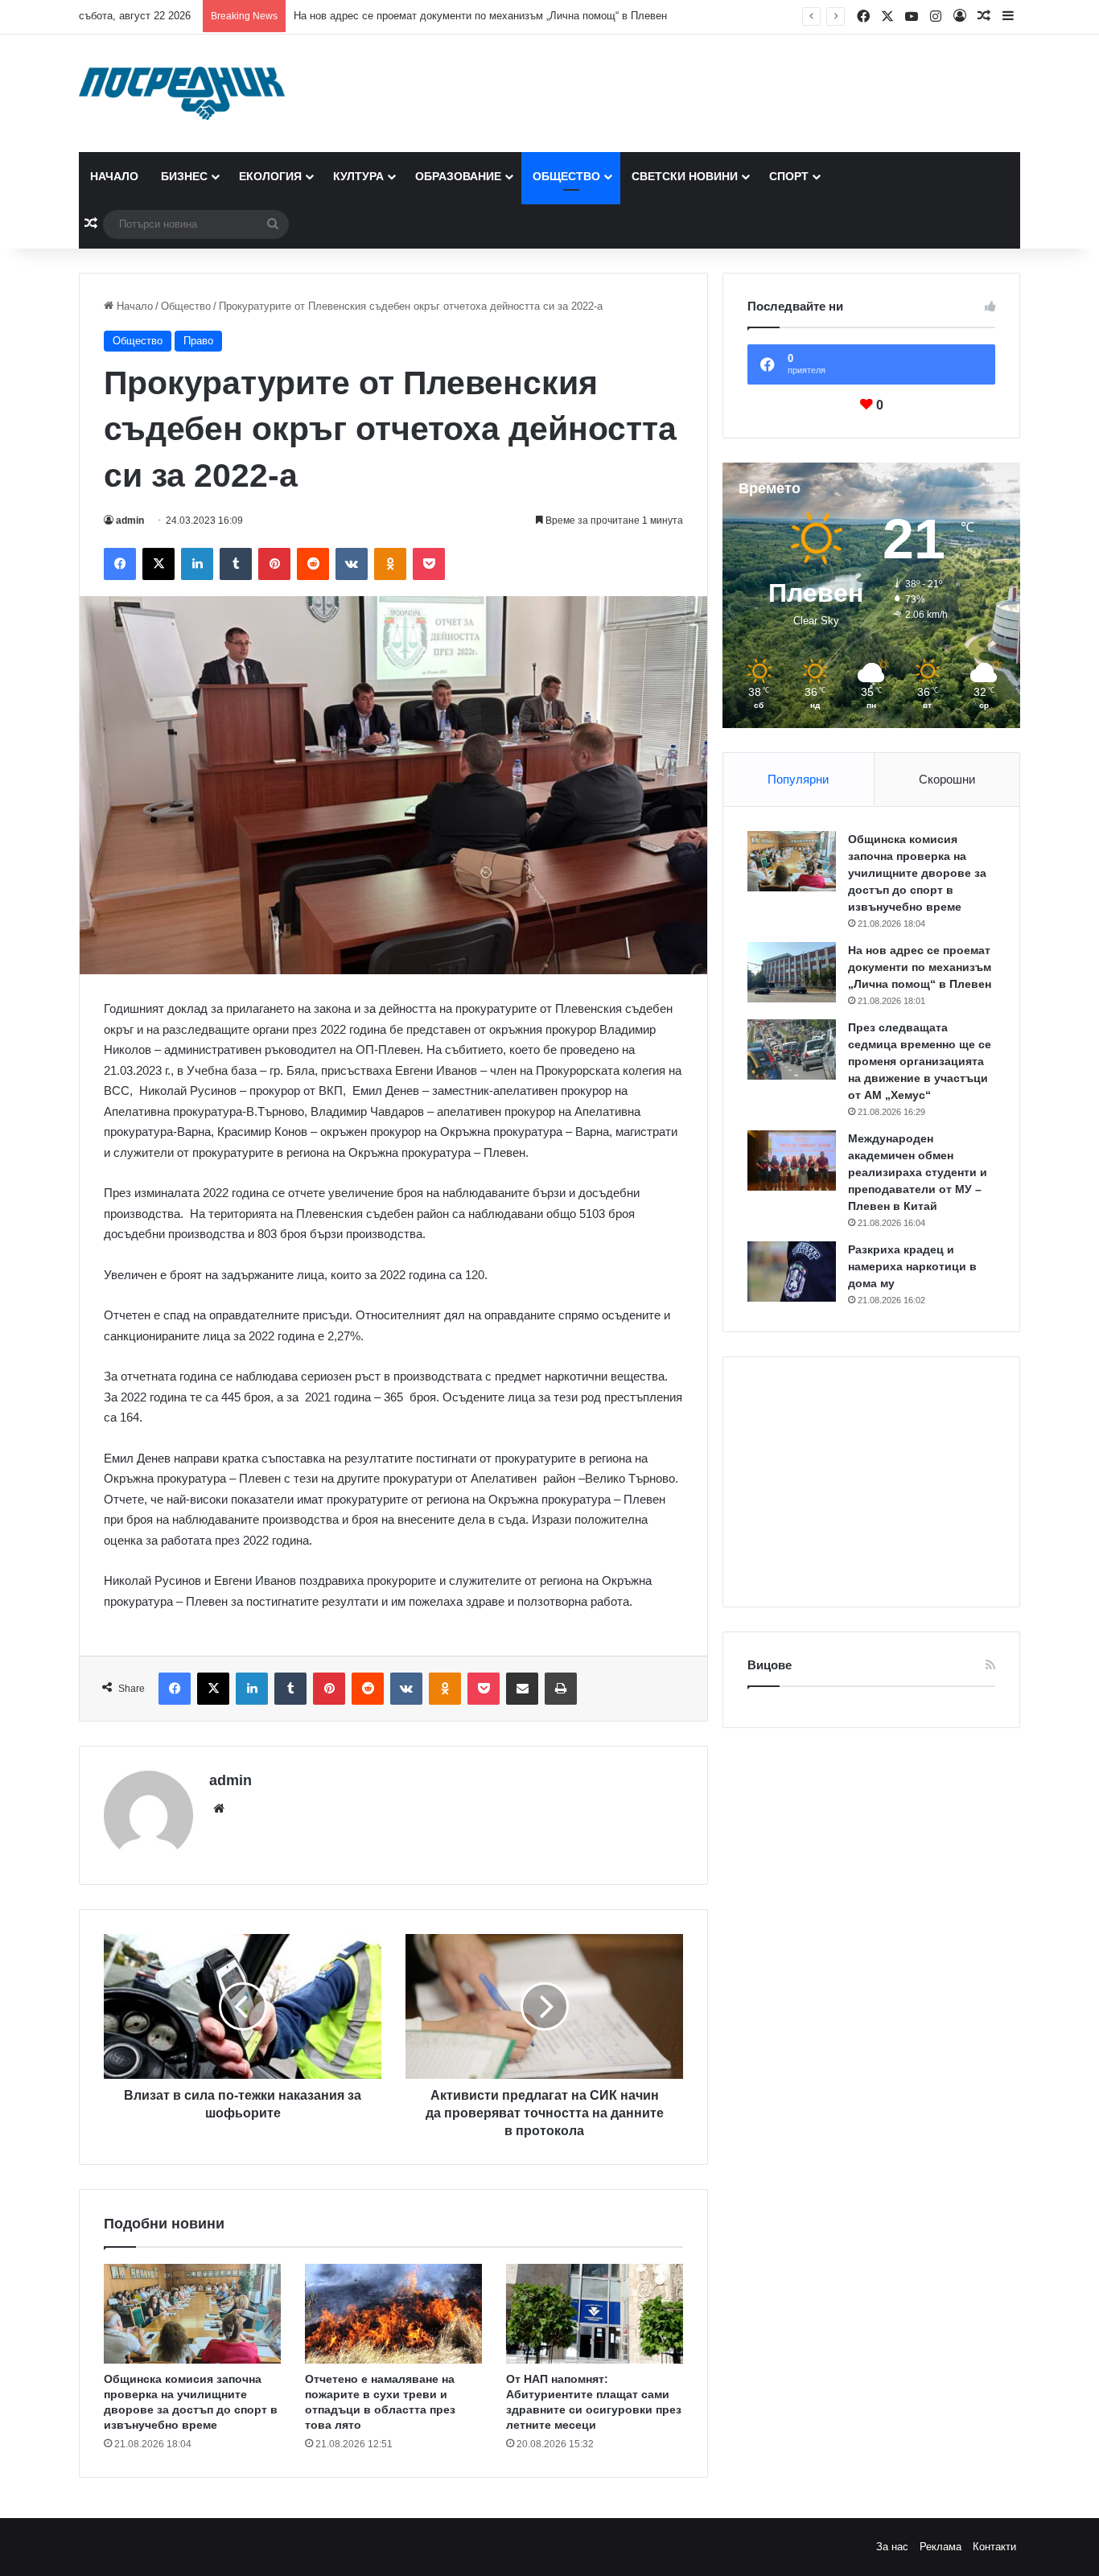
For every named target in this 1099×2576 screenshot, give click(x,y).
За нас (892, 2547)
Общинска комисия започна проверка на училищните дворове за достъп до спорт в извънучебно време (917, 873)
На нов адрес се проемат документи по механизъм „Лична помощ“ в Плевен (480, 16)
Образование (458, 176)
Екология (270, 176)
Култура (358, 176)
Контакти (994, 2547)
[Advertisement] (871, 1482)
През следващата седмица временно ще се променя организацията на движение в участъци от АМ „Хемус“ (920, 1061)
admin (130, 521)
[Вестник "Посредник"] (182, 93)
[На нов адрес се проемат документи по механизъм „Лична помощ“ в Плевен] (792, 972)
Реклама (941, 2547)
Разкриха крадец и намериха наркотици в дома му (912, 1266)
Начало (114, 176)
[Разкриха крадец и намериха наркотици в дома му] (792, 1272)
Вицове (770, 1665)
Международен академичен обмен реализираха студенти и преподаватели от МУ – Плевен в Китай (918, 1172)
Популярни (798, 779)
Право (198, 341)
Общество (566, 176)
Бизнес (184, 176)
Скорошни (947, 779)
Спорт (789, 176)
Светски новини (685, 176)
